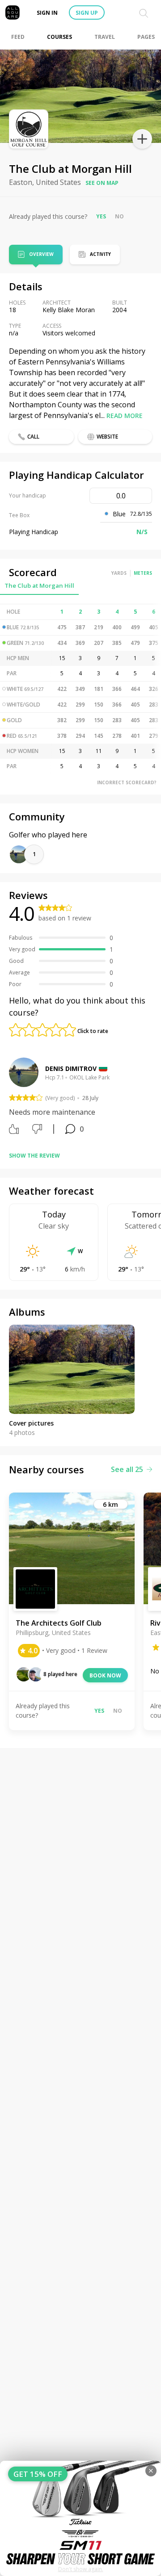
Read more (125, 416)
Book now (105, 1675)
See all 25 (127, 1469)
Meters (143, 573)
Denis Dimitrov (71, 1068)
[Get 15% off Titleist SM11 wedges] (80, 2518)
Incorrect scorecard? (127, 782)
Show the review (34, 1156)
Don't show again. (81, 2569)
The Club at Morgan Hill (39, 585)
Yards (119, 573)
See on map (102, 183)
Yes (101, 216)
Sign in (47, 13)
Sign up (87, 13)
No (119, 216)
